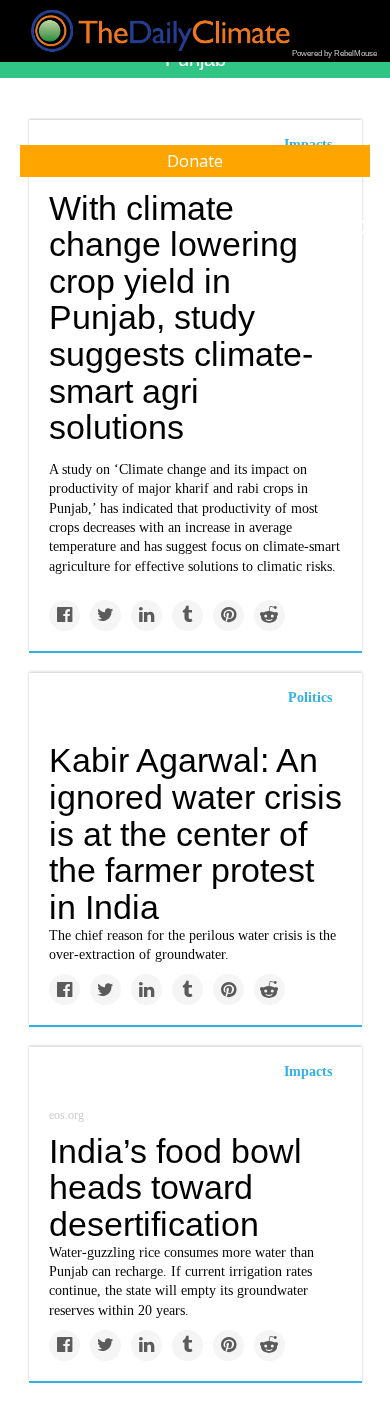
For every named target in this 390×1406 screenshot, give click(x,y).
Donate (195, 161)
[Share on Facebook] (64, 615)
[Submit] (362, 228)
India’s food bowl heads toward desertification (175, 1187)
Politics (310, 697)
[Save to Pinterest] (228, 615)
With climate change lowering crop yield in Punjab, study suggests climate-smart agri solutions (181, 318)
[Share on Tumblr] (187, 615)
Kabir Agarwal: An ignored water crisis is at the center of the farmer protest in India (195, 833)
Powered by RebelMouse (334, 53)
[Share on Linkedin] (146, 615)
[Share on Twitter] (105, 615)
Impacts (308, 1071)
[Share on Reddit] (269, 615)
